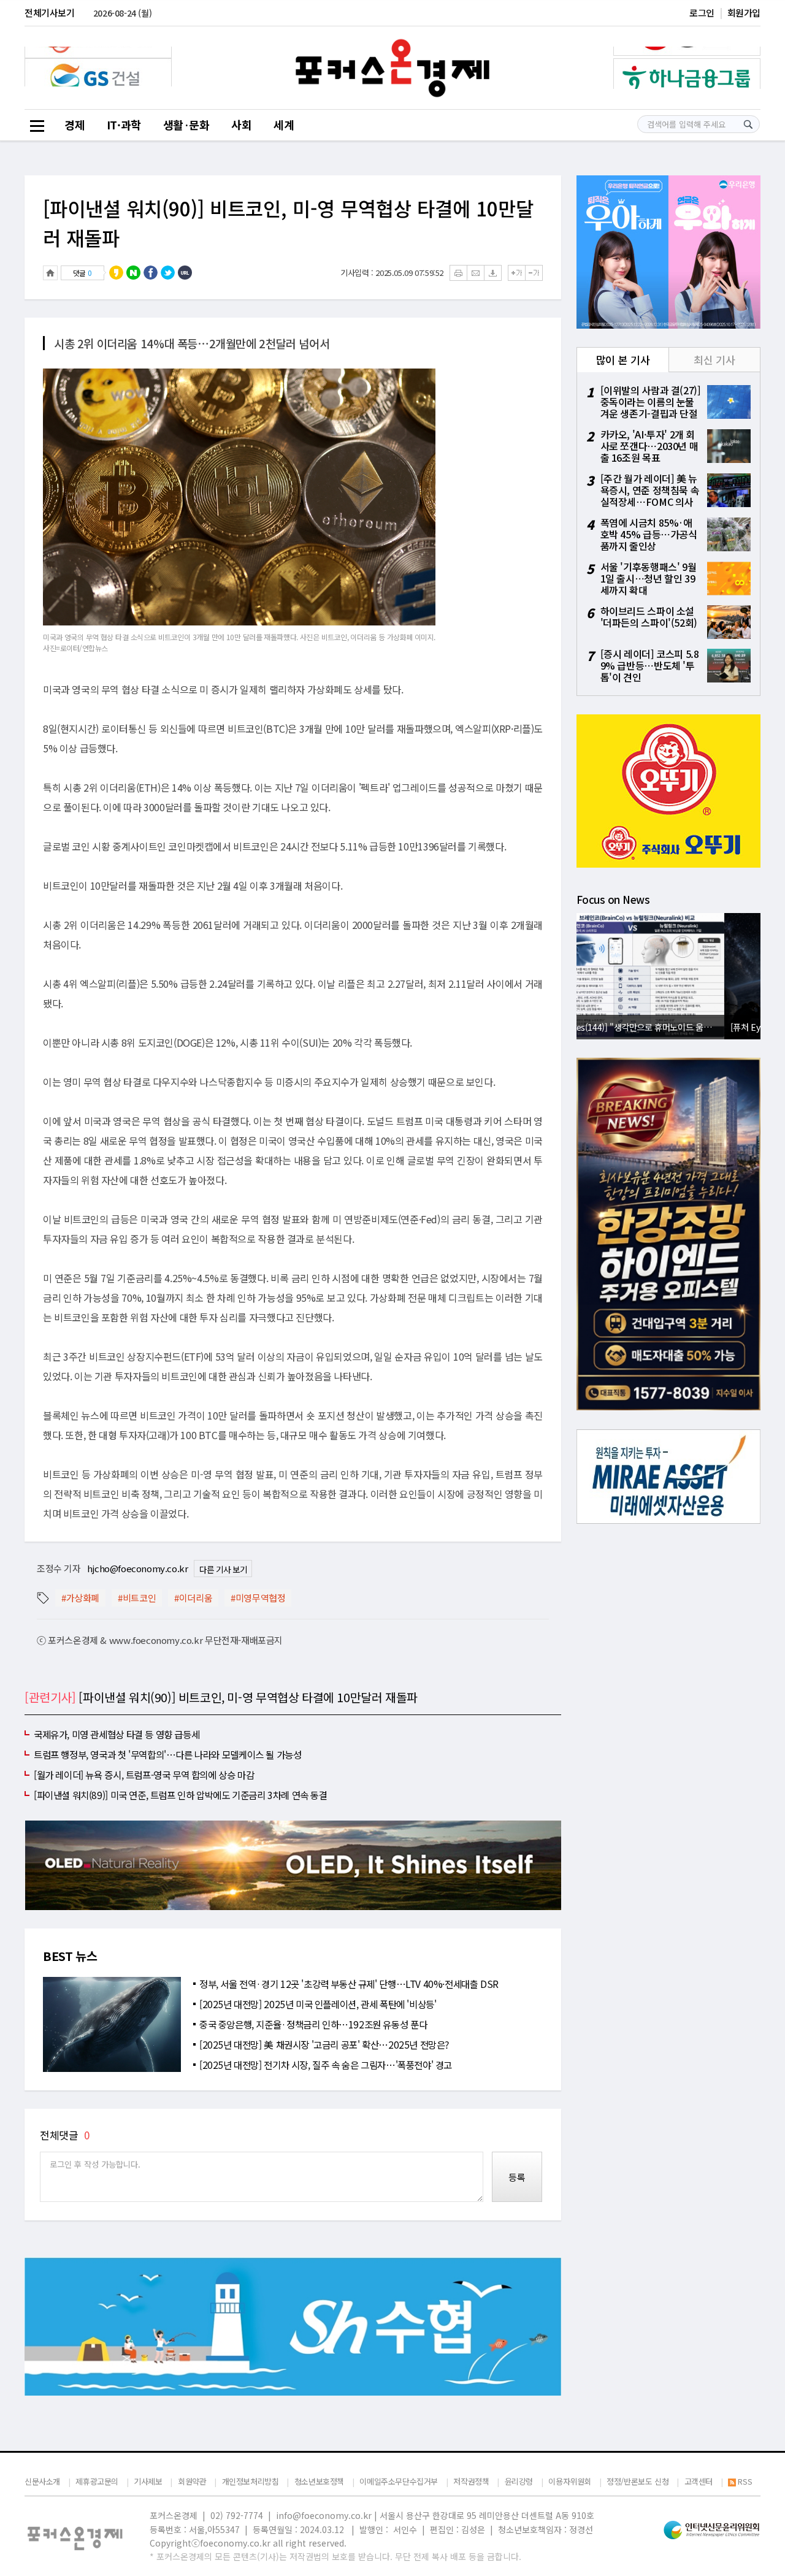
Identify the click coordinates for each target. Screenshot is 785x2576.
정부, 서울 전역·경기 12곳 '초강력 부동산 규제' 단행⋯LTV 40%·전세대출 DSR (349, 1984)
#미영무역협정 (258, 1598)
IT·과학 (124, 124)
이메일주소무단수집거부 (399, 2481)
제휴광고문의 (97, 2481)
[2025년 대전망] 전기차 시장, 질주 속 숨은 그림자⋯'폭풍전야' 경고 (326, 2065)
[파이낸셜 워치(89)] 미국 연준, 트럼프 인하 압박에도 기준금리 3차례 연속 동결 (181, 1795)
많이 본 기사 (623, 360)
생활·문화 (186, 124)
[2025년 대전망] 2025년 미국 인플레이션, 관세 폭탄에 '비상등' (318, 2004)
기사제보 (148, 2481)
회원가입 (744, 13)
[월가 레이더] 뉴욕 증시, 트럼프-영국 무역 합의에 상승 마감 (144, 1775)
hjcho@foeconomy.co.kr (138, 1568)
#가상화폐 (80, 1598)
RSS (745, 2482)
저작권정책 (471, 2481)
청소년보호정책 (319, 2481)
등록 (517, 2177)
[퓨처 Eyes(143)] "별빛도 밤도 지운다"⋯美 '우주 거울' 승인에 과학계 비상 (672, 1027)
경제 (75, 124)
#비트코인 (137, 1598)
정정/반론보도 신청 (638, 2481)
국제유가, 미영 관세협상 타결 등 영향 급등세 (117, 1734)
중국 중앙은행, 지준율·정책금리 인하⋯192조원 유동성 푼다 (313, 2024)
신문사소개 (42, 2481)
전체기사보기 (50, 13)
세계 (284, 124)
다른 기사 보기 (223, 1569)
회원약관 (192, 2481)
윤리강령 (519, 2481)
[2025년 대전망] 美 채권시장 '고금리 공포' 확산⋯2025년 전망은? (324, 2044)
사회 (241, 124)
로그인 (702, 13)
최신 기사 (714, 360)
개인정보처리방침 (251, 2481)
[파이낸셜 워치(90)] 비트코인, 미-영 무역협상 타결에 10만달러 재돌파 (288, 223)
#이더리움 (193, 1598)
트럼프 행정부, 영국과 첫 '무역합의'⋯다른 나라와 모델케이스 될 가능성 (167, 1754)
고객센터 (699, 2481)
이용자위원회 (570, 2481)
